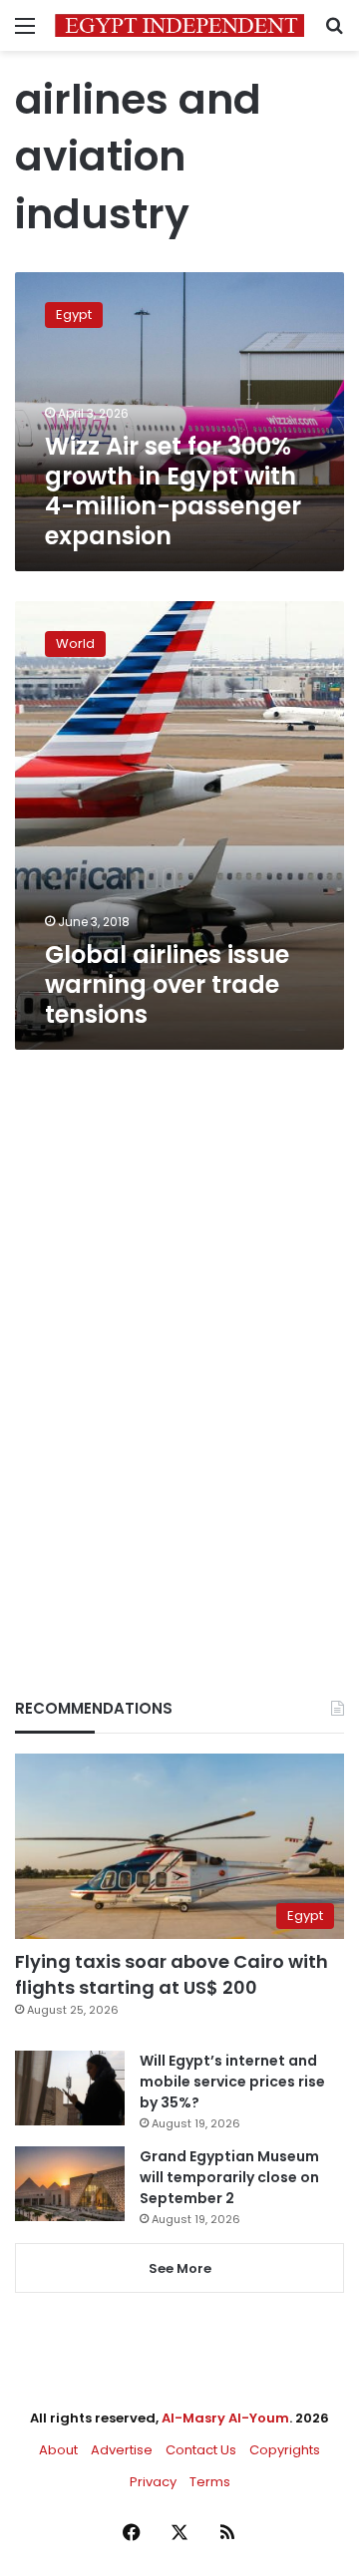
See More (180, 2268)
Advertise (122, 2450)
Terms (210, 2482)
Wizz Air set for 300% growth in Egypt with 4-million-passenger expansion (173, 491)
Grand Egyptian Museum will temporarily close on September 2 (229, 2177)
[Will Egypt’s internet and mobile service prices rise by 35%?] (70, 2088)
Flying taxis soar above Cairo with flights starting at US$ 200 (172, 1974)
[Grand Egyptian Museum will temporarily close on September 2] (70, 2184)
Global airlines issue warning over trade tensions (167, 984)
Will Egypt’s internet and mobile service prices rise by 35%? (232, 2082)
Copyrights (285, 2450)
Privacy (153, 2482)
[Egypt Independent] (179, 25)
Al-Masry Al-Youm (225, 2418)
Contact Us (201, 2450)
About (58, 2450)
